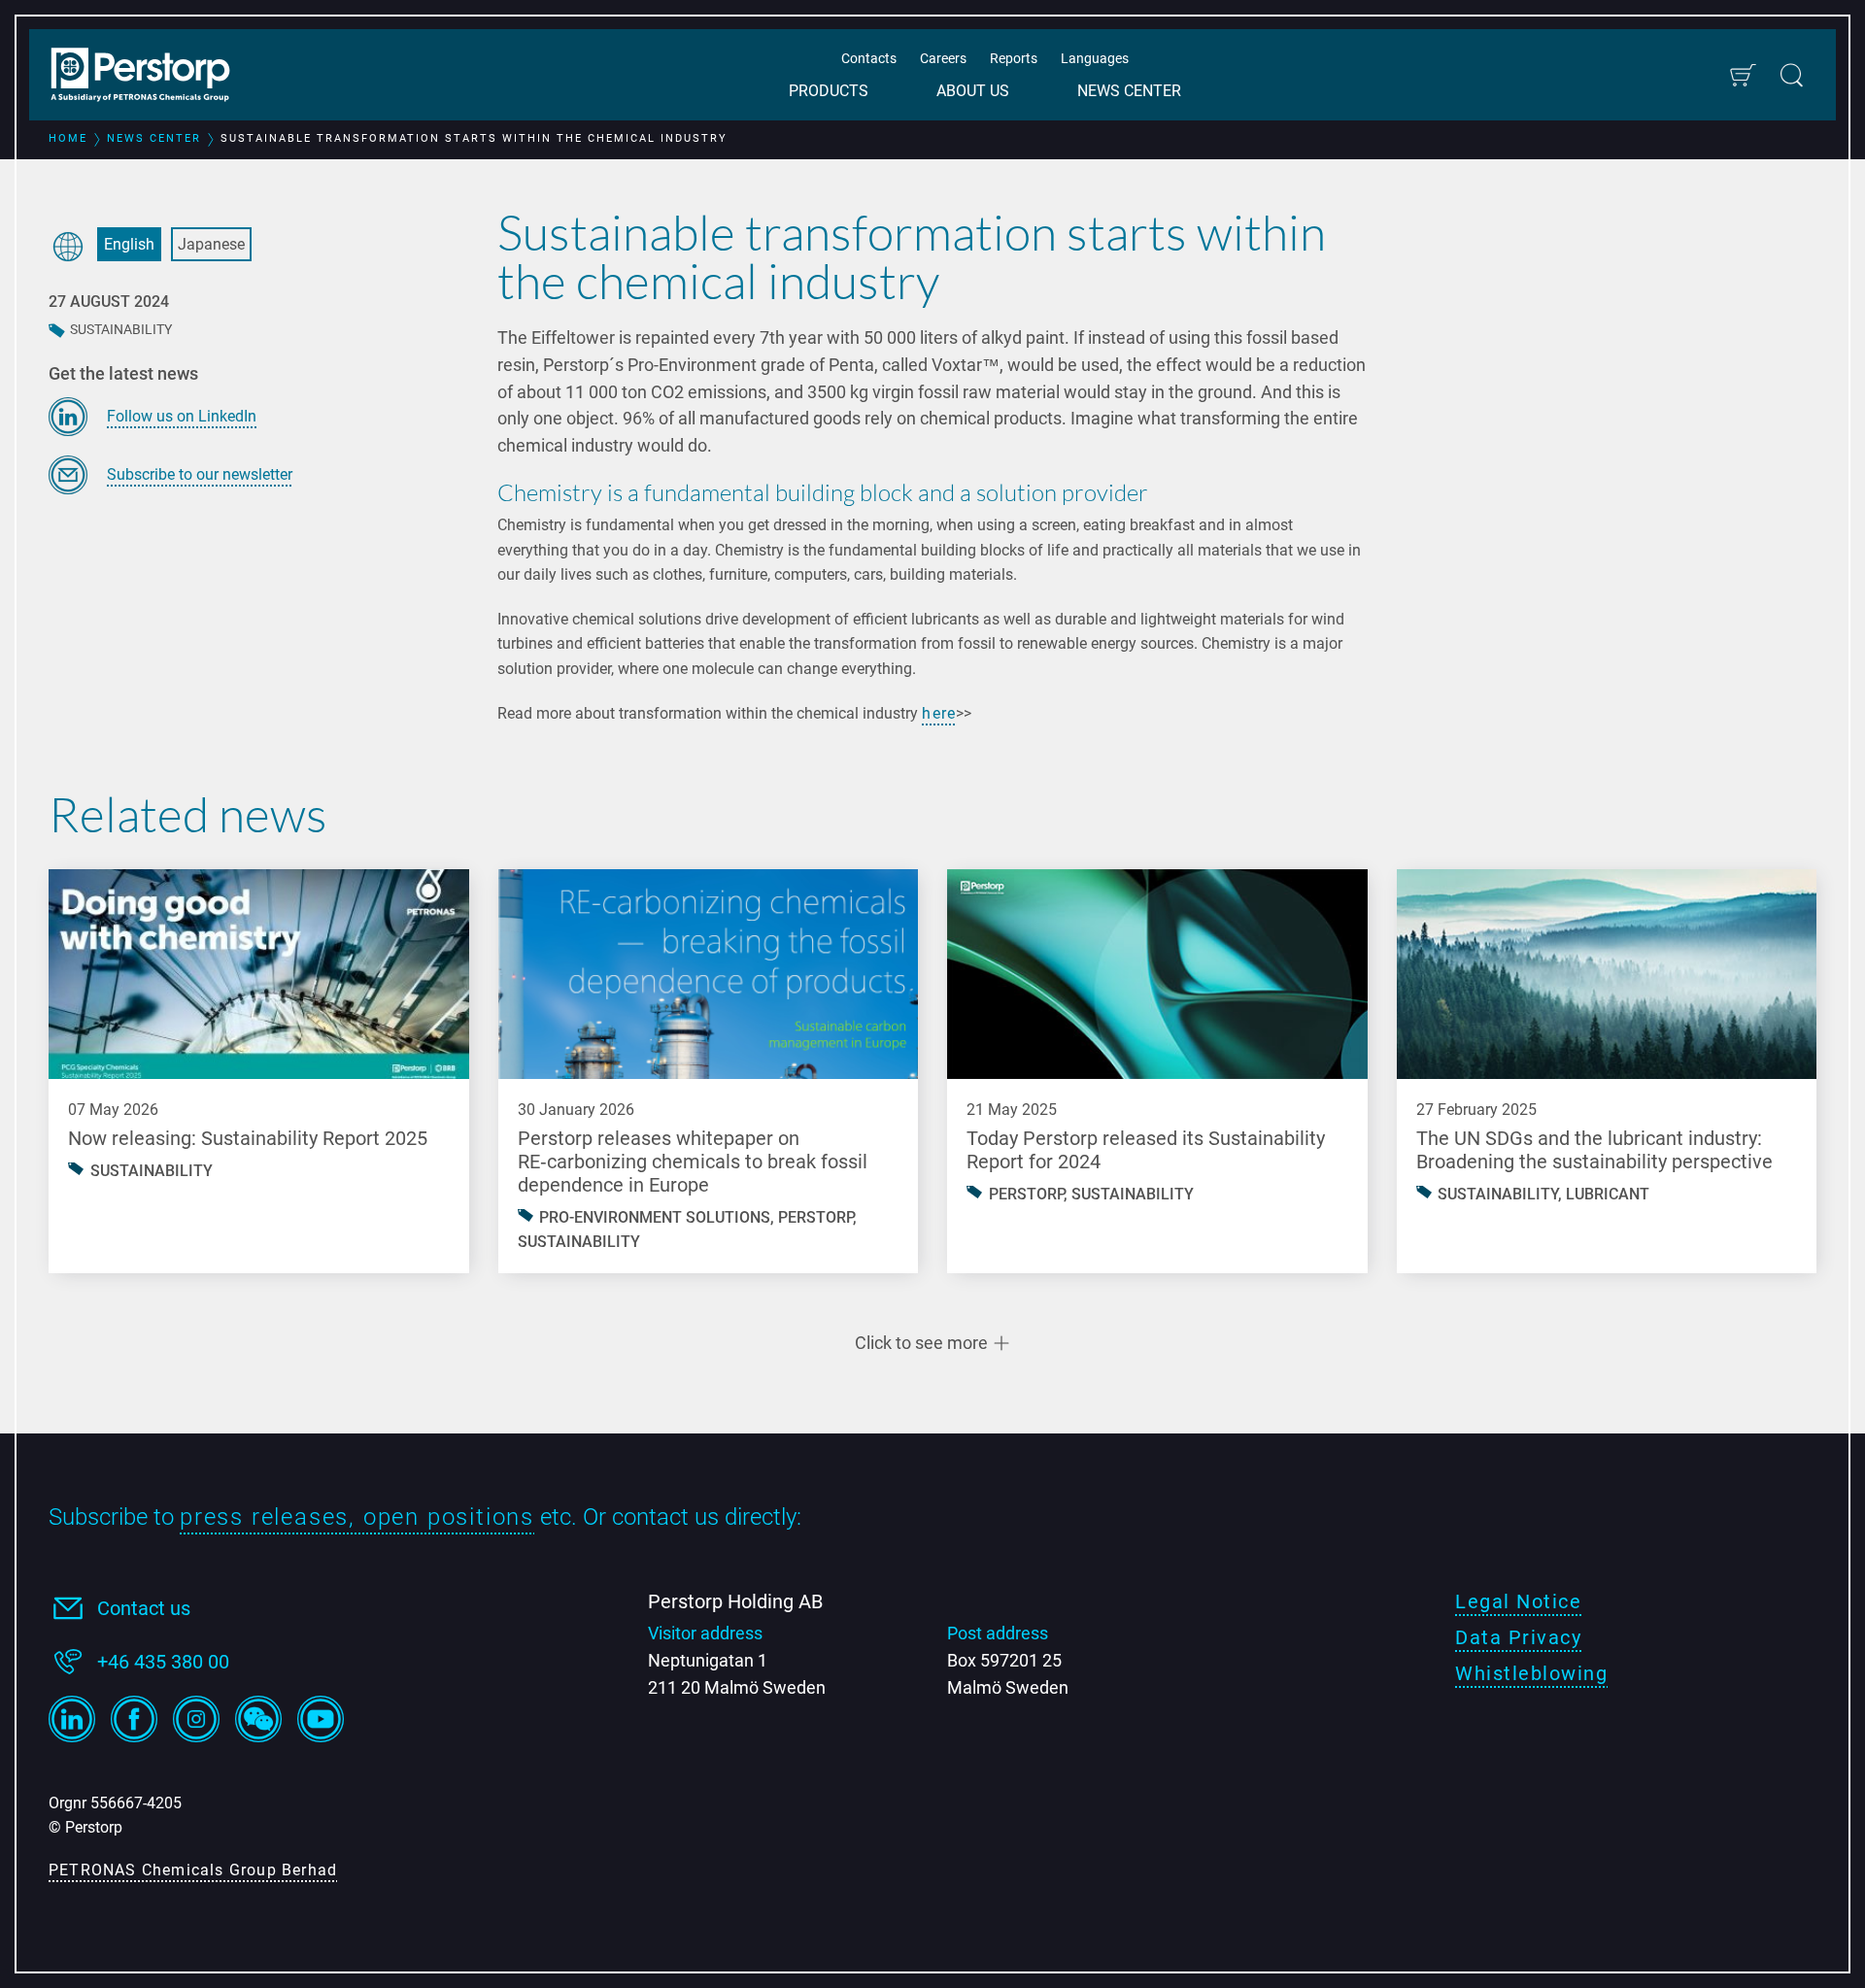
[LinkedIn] (72, 1719)
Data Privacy (1518, 1637)
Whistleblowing (1531, 1673)
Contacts (869, 58)
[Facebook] (134, 1719)
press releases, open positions (357, 1517)
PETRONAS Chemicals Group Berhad (193, 1870)
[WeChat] (258, 1719)
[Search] (1792, 75)
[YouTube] (321, 1719)
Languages (1095, 58)
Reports (1014, 58)
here (939, 713)
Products (829, 91)
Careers (943, 58)
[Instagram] (196, 1719)
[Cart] (1742, 75)
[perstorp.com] (151, 77)
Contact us (144, 1608)
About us (973, 91)
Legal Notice (1518, 1601)
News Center (1129, 91)
